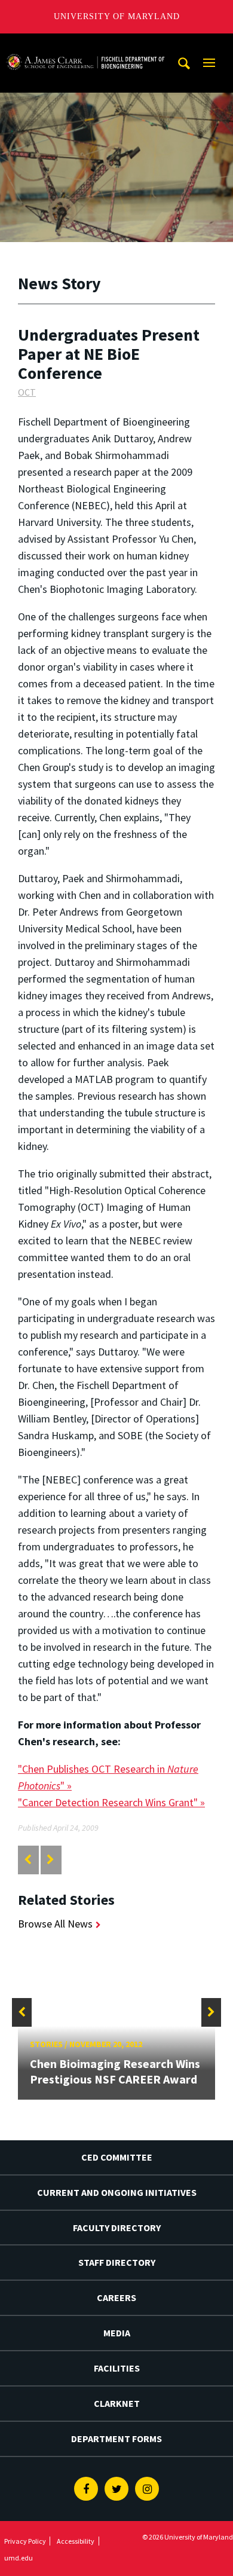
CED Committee (117, 2157)
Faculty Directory (117, 2228)
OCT (27, 392)
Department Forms (116, 2439)
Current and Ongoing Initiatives (117, 2192)
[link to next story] (50, 1860)
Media (117, 2333)
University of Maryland (117, 16)
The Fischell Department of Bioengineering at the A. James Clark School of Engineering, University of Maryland (85, 45)
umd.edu (19, 2558)
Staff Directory (117, 2262)
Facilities (117, 2368)
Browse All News (55, 1924)
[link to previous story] (28, 1860)
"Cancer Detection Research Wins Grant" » (111, 1802)
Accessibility (76, 2541)
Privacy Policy (25, 2541)
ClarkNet (117, 2403)
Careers (116, 2297)
